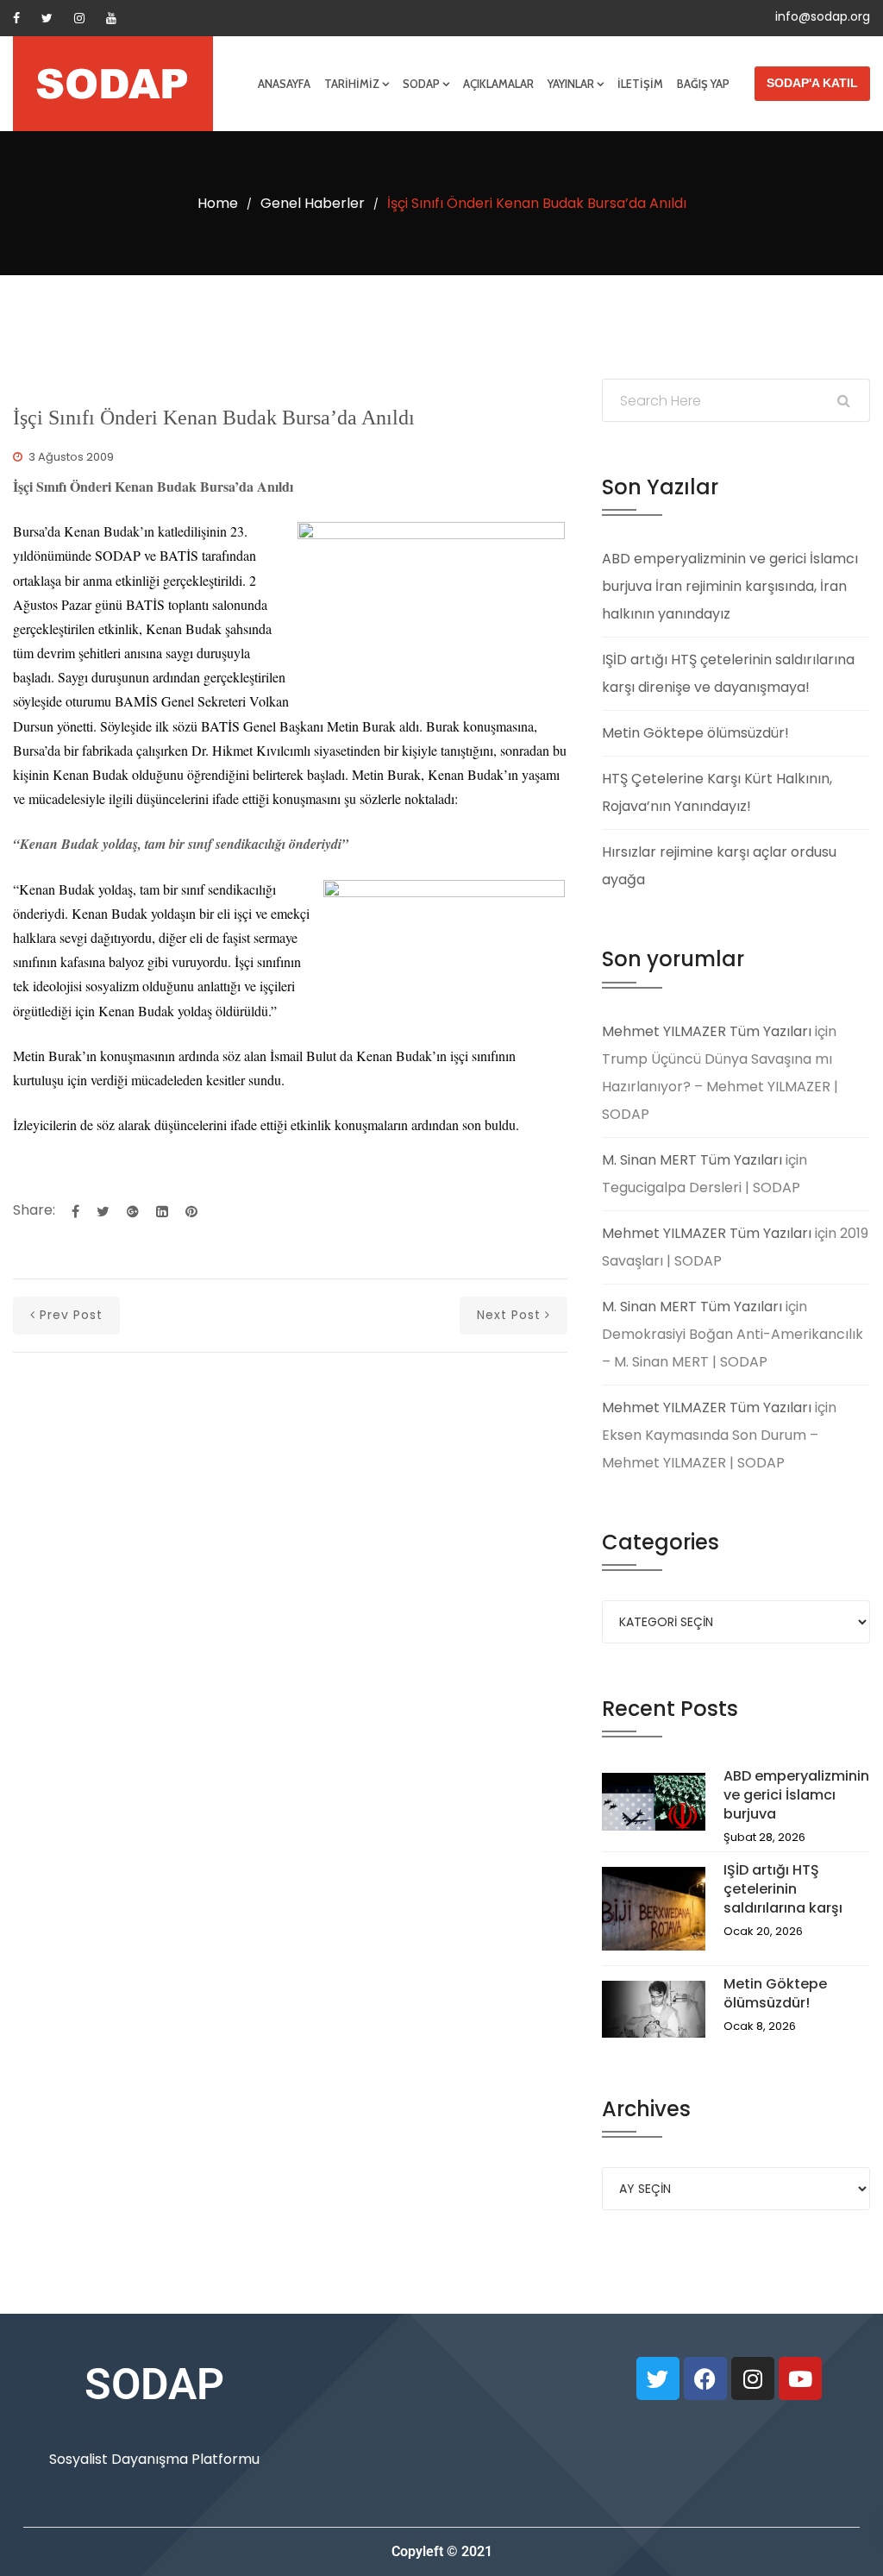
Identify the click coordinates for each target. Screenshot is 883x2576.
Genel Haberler (313, 203)
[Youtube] (111, 18)
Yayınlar (571, 84)
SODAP (421, 84)
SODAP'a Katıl (812, 83)
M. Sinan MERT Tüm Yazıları (692, 1160)
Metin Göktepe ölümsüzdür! (695, 733)
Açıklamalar (498, 84)
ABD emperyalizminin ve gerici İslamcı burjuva (796, 1795)
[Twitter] (47, 18)
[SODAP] (113, 84)
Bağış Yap (703, 84)
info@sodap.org (823, 16)
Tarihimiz (352, 84)
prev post (71, 1315)
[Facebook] (16, 18)
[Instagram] (79, 18)
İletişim (640, 84)
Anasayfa (284, 84)
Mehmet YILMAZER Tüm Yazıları (707, 1031)
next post (509, 1315)
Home (218, 203)
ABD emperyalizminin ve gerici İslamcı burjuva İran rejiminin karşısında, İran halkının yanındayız (730, 586)
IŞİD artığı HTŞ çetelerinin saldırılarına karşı (783, 1889)
